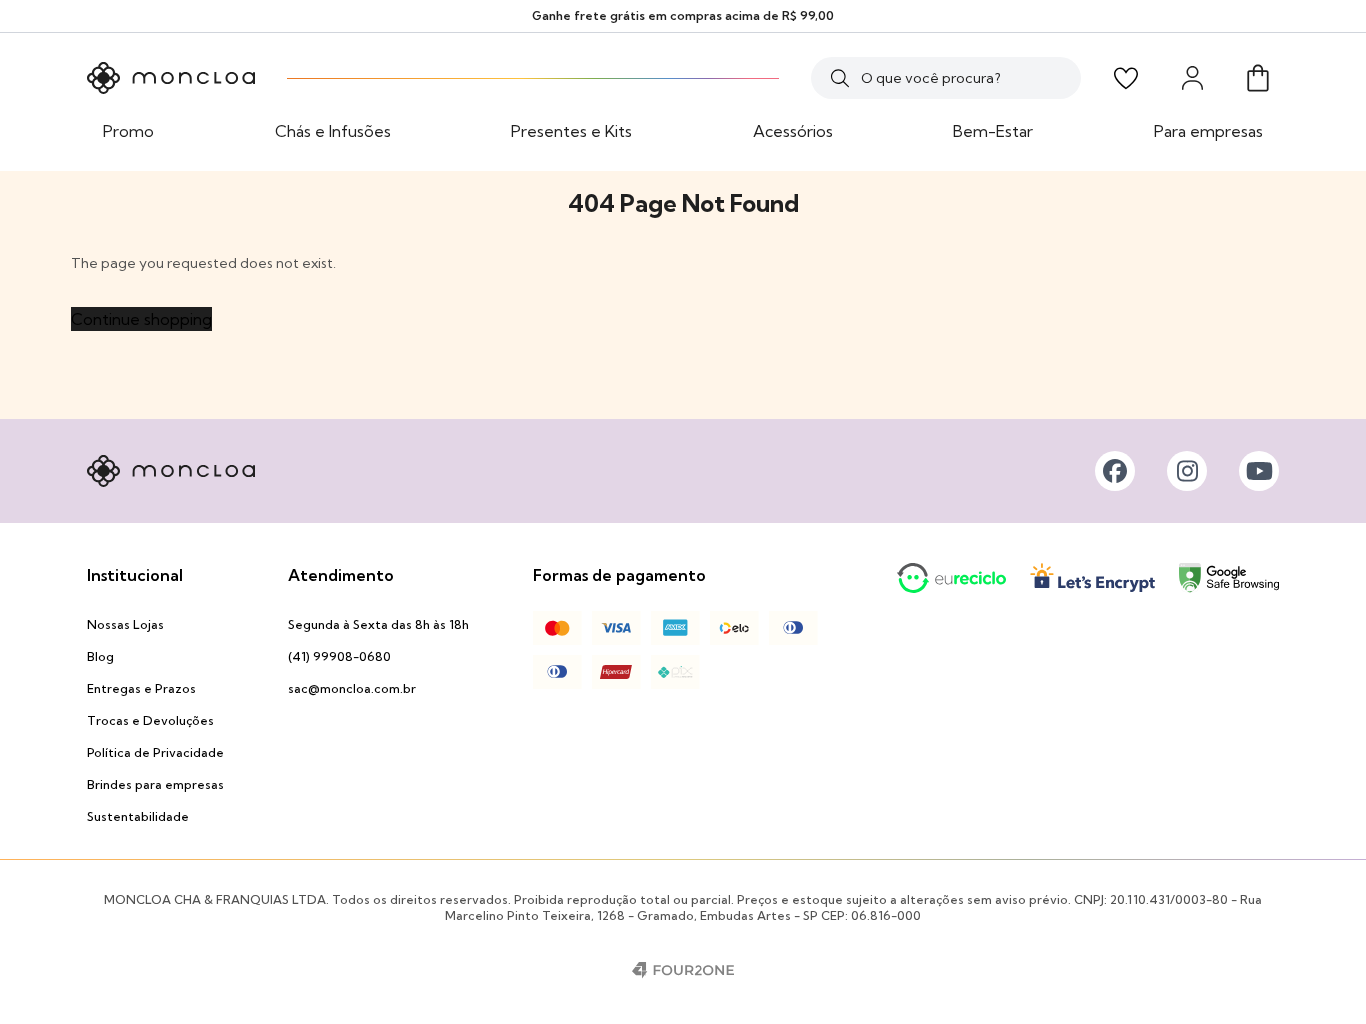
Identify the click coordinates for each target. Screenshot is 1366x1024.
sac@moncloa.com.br (352, 688)
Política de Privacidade (155, 752)
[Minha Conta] (1192, 78)
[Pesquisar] (840, 78)
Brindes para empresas (155, 784)
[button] (1258, 78)
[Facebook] (1115, 471)
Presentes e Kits (571, 131)
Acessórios (793, 131)
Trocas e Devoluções (150, 720)
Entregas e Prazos (141, 688)
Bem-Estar (993, 131)
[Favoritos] (1126, 78)
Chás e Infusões (333, 131)
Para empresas (1208, 131)
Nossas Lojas (125, 624)
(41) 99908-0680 (339, 656)
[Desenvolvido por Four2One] (683, 970)
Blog (100, 656)
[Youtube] (1259, 471)
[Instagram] (1187, 471)
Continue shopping (141, 319)
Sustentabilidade (138, 816)
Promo (128, 131)
